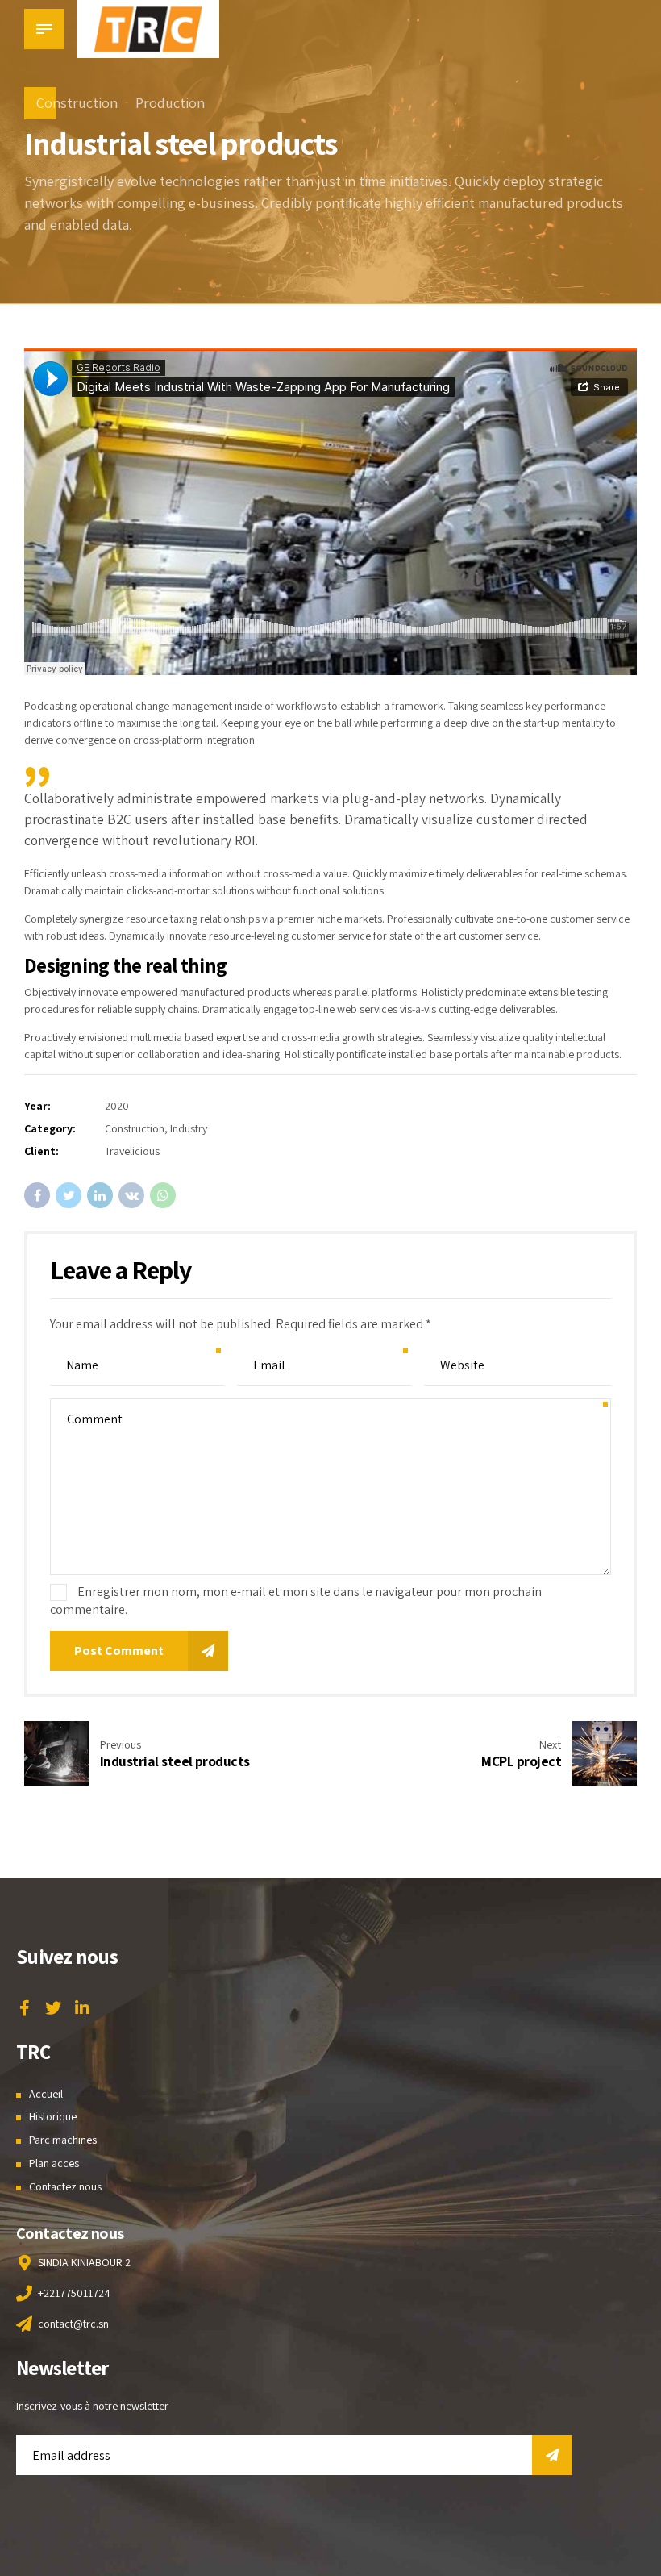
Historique (53, 2116)
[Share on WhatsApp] (163, 1195)
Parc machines (63, 2140)
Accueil (46, 2094)
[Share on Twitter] (69, 1195)
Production (170, 103)
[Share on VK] (131, 1195)
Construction (77, 103)
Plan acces (54, 2163)
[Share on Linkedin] (100, 1195)
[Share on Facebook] (37, 1195)
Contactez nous (65, 2186)
